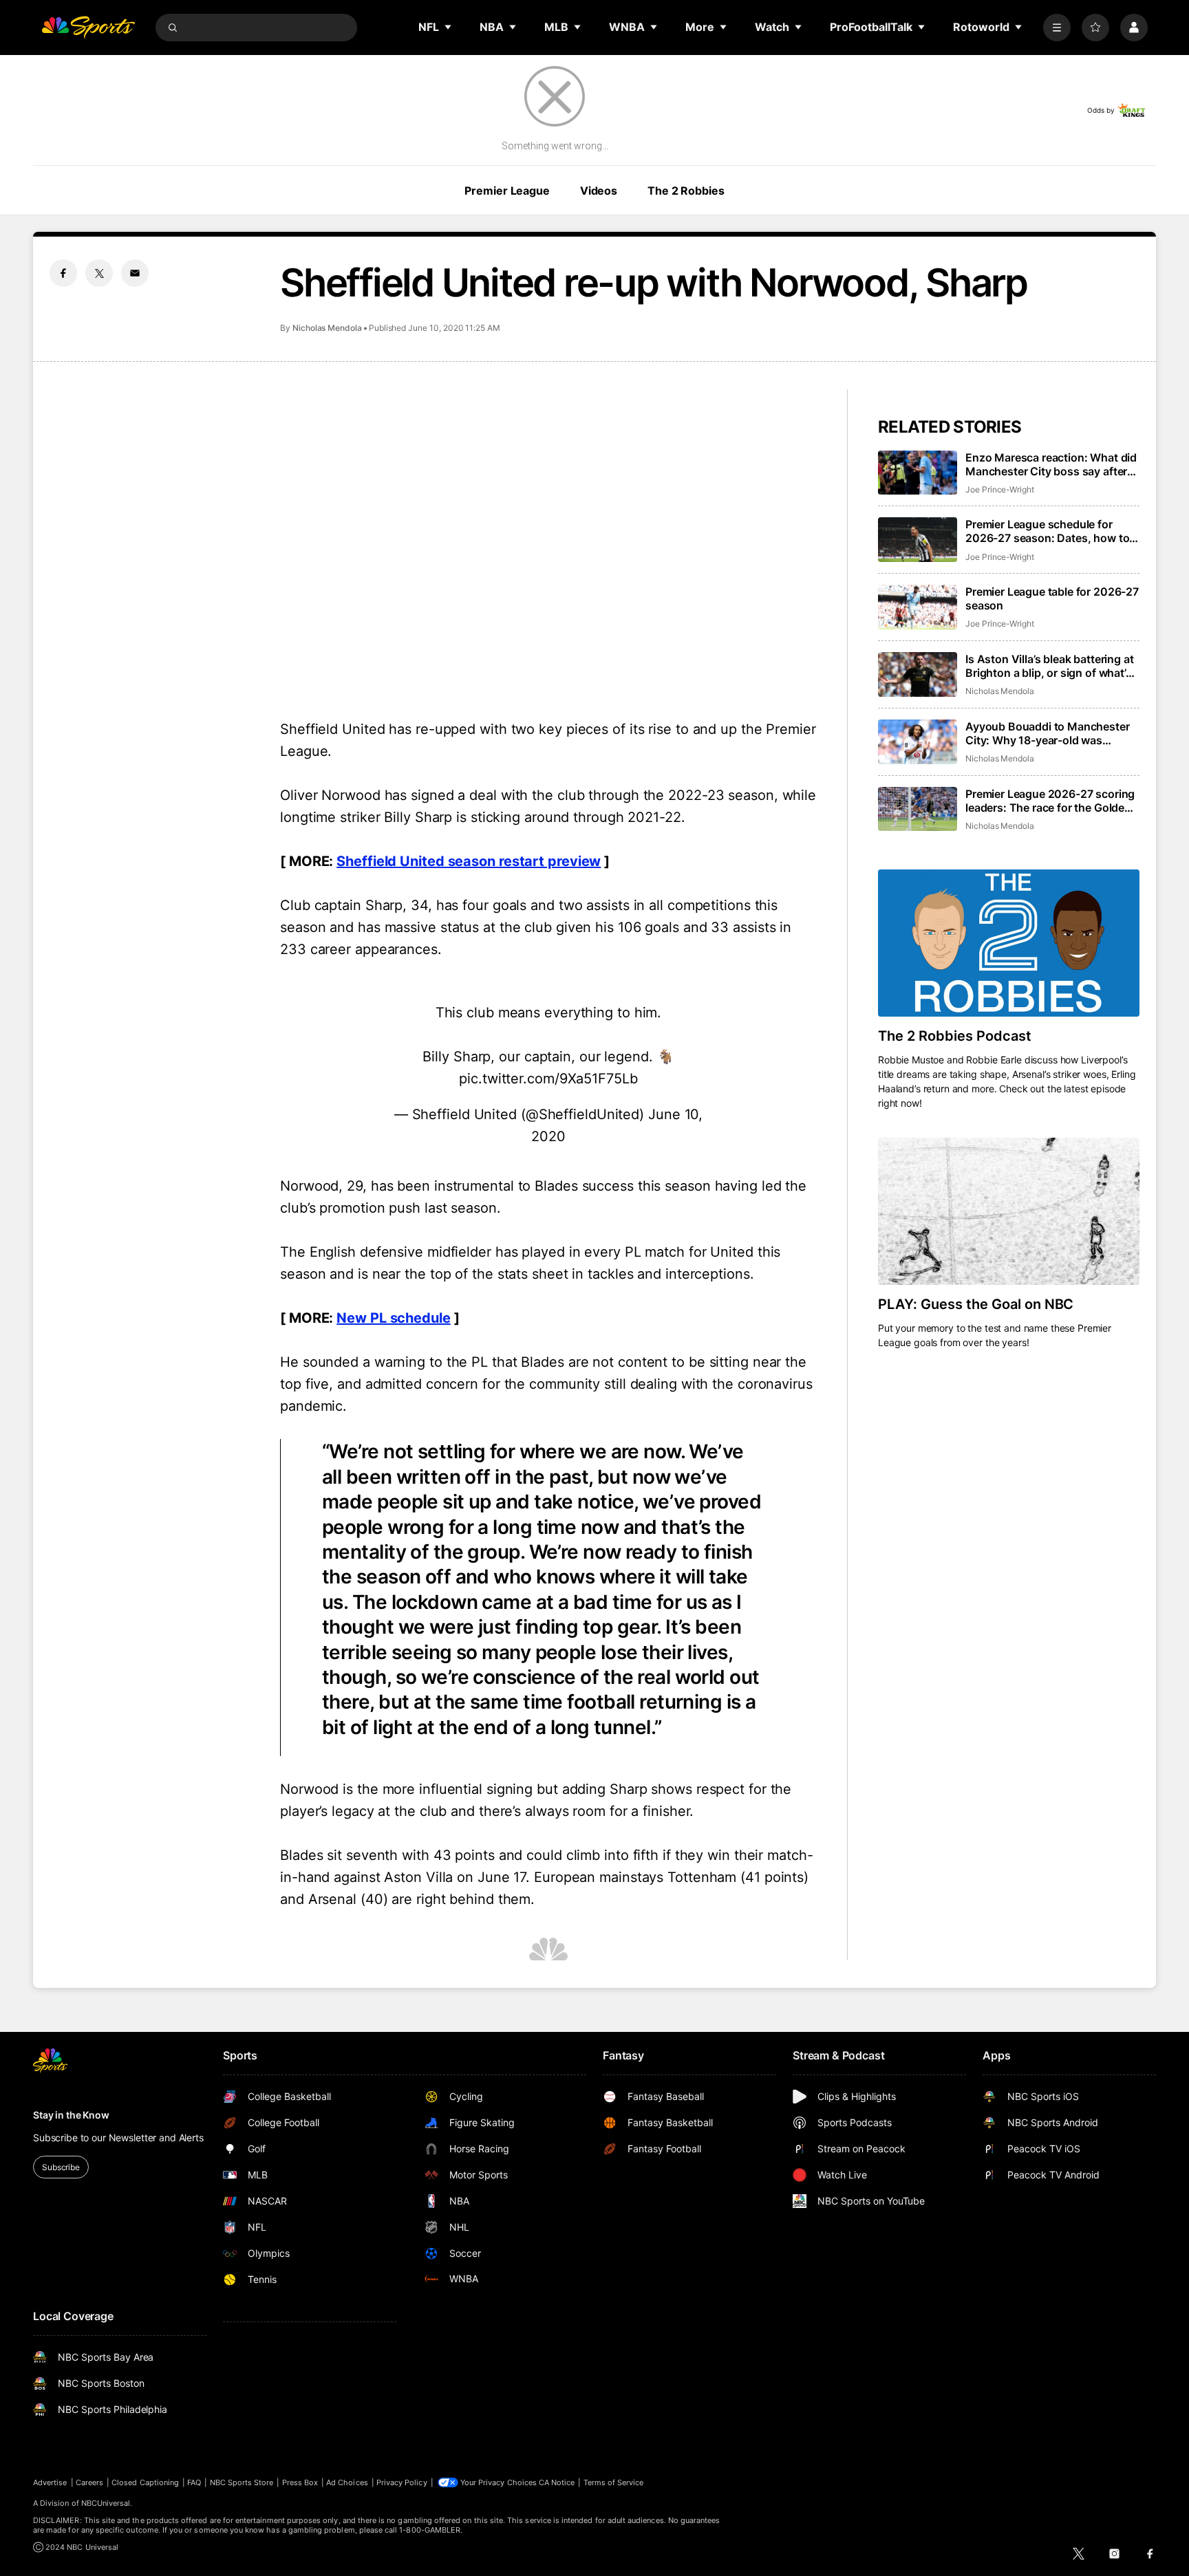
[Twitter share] (99, 273)
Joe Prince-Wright (1000, 489)
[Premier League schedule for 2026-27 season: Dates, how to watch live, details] (918, 540)
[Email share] (135, 273)
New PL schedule (394, 1318)
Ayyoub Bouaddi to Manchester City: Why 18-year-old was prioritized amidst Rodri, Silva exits (1048, 733)
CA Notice (557, 2482)
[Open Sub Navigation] (449, 27)
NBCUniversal (106, 2503)
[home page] (88, 28)
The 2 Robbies (686, 191)
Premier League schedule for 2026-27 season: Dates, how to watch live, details (1047, 531)
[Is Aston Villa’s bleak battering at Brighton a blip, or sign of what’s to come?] (918, 674)
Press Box (300, 2482)
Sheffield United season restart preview (469, 861)
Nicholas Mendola (327, 328)
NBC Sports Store (242, 2482)
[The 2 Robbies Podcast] (1009, 943)
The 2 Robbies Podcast (955, 1036)
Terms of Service (614, 2482)
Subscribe (61, 2167)
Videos (599, 191)
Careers (89, 2482)
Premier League (507, 191)
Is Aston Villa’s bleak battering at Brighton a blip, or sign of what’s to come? (1049, 666)
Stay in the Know (71, 2115)
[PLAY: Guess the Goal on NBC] (1009, 1211)
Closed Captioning (145, 2482)
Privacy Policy (402, 2482)
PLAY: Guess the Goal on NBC (976, 1304)
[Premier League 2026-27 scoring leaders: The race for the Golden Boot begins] (918, 809)
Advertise (50, 2482)
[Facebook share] (63, 273)
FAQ (194, 2482)
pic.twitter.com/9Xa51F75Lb (548, 1079)
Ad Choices (347, 2482)
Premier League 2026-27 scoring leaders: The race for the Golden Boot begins (1050, 801)
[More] (1057, 28)
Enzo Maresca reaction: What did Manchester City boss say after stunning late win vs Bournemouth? (1051, 464)
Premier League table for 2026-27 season (1052, 598)
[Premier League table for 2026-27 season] (918, 607)
